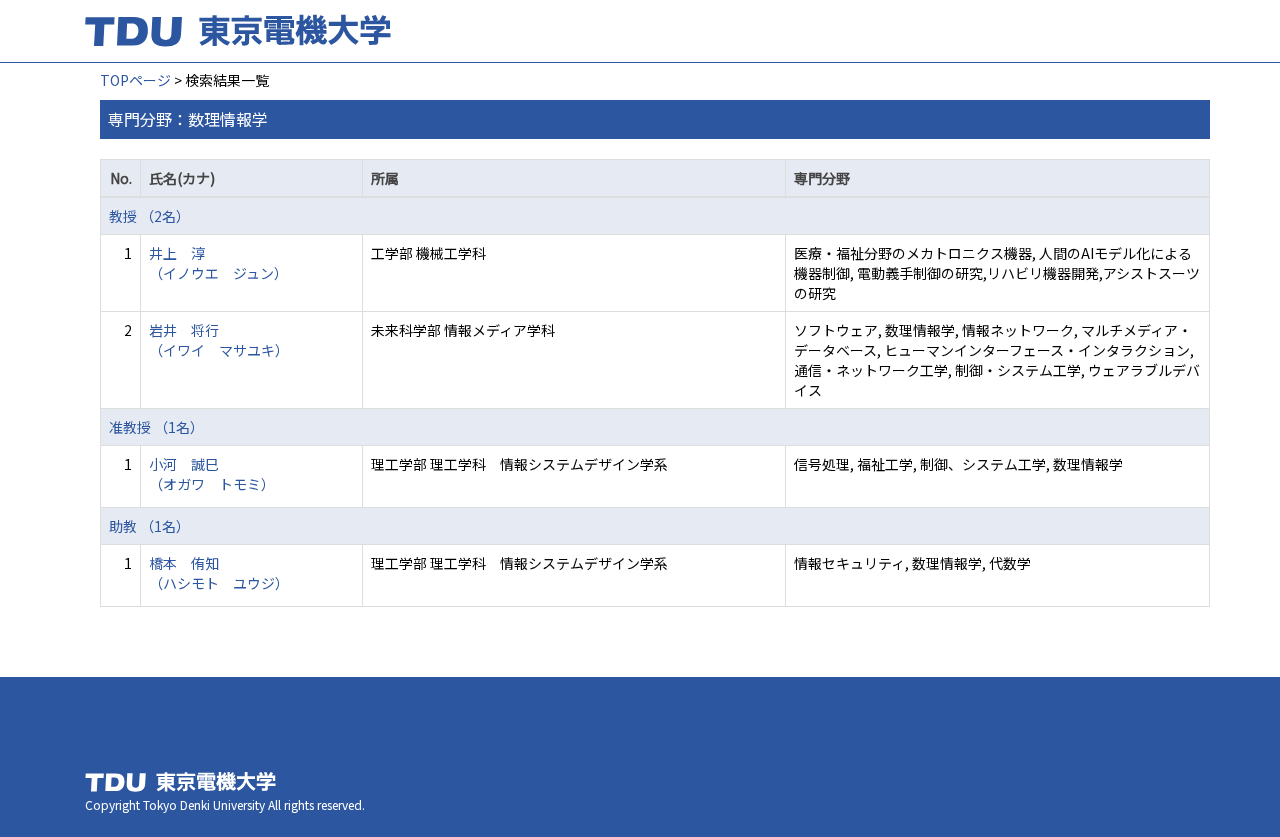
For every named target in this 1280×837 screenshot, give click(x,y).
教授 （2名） (149, 216)
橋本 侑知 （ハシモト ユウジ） (219, 573)
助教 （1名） (149, 526)
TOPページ (135, 80)
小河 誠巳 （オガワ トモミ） (212, 474)
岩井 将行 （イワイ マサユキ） (219, 340)
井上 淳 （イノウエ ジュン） (218, 263)
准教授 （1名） (156, 427)
